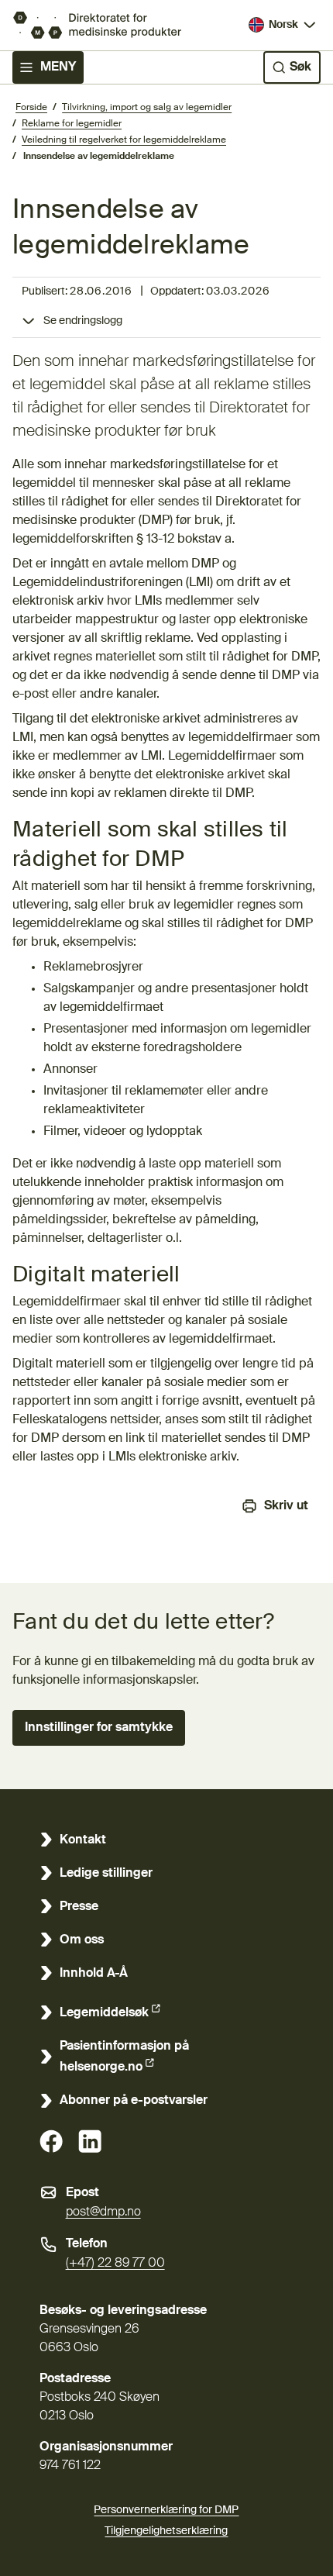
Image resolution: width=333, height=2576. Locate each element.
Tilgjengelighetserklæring (166, 2531)
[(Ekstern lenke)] (51, 2141)
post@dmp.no (103, 2212)
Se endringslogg (83, 321)
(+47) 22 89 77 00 (115, 2264)
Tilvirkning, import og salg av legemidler (147, 108)
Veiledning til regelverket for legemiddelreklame (124, 140)
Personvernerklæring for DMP (166, 2510)
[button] (99, 1728)
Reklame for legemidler (72, 124)
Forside (31, 108)
